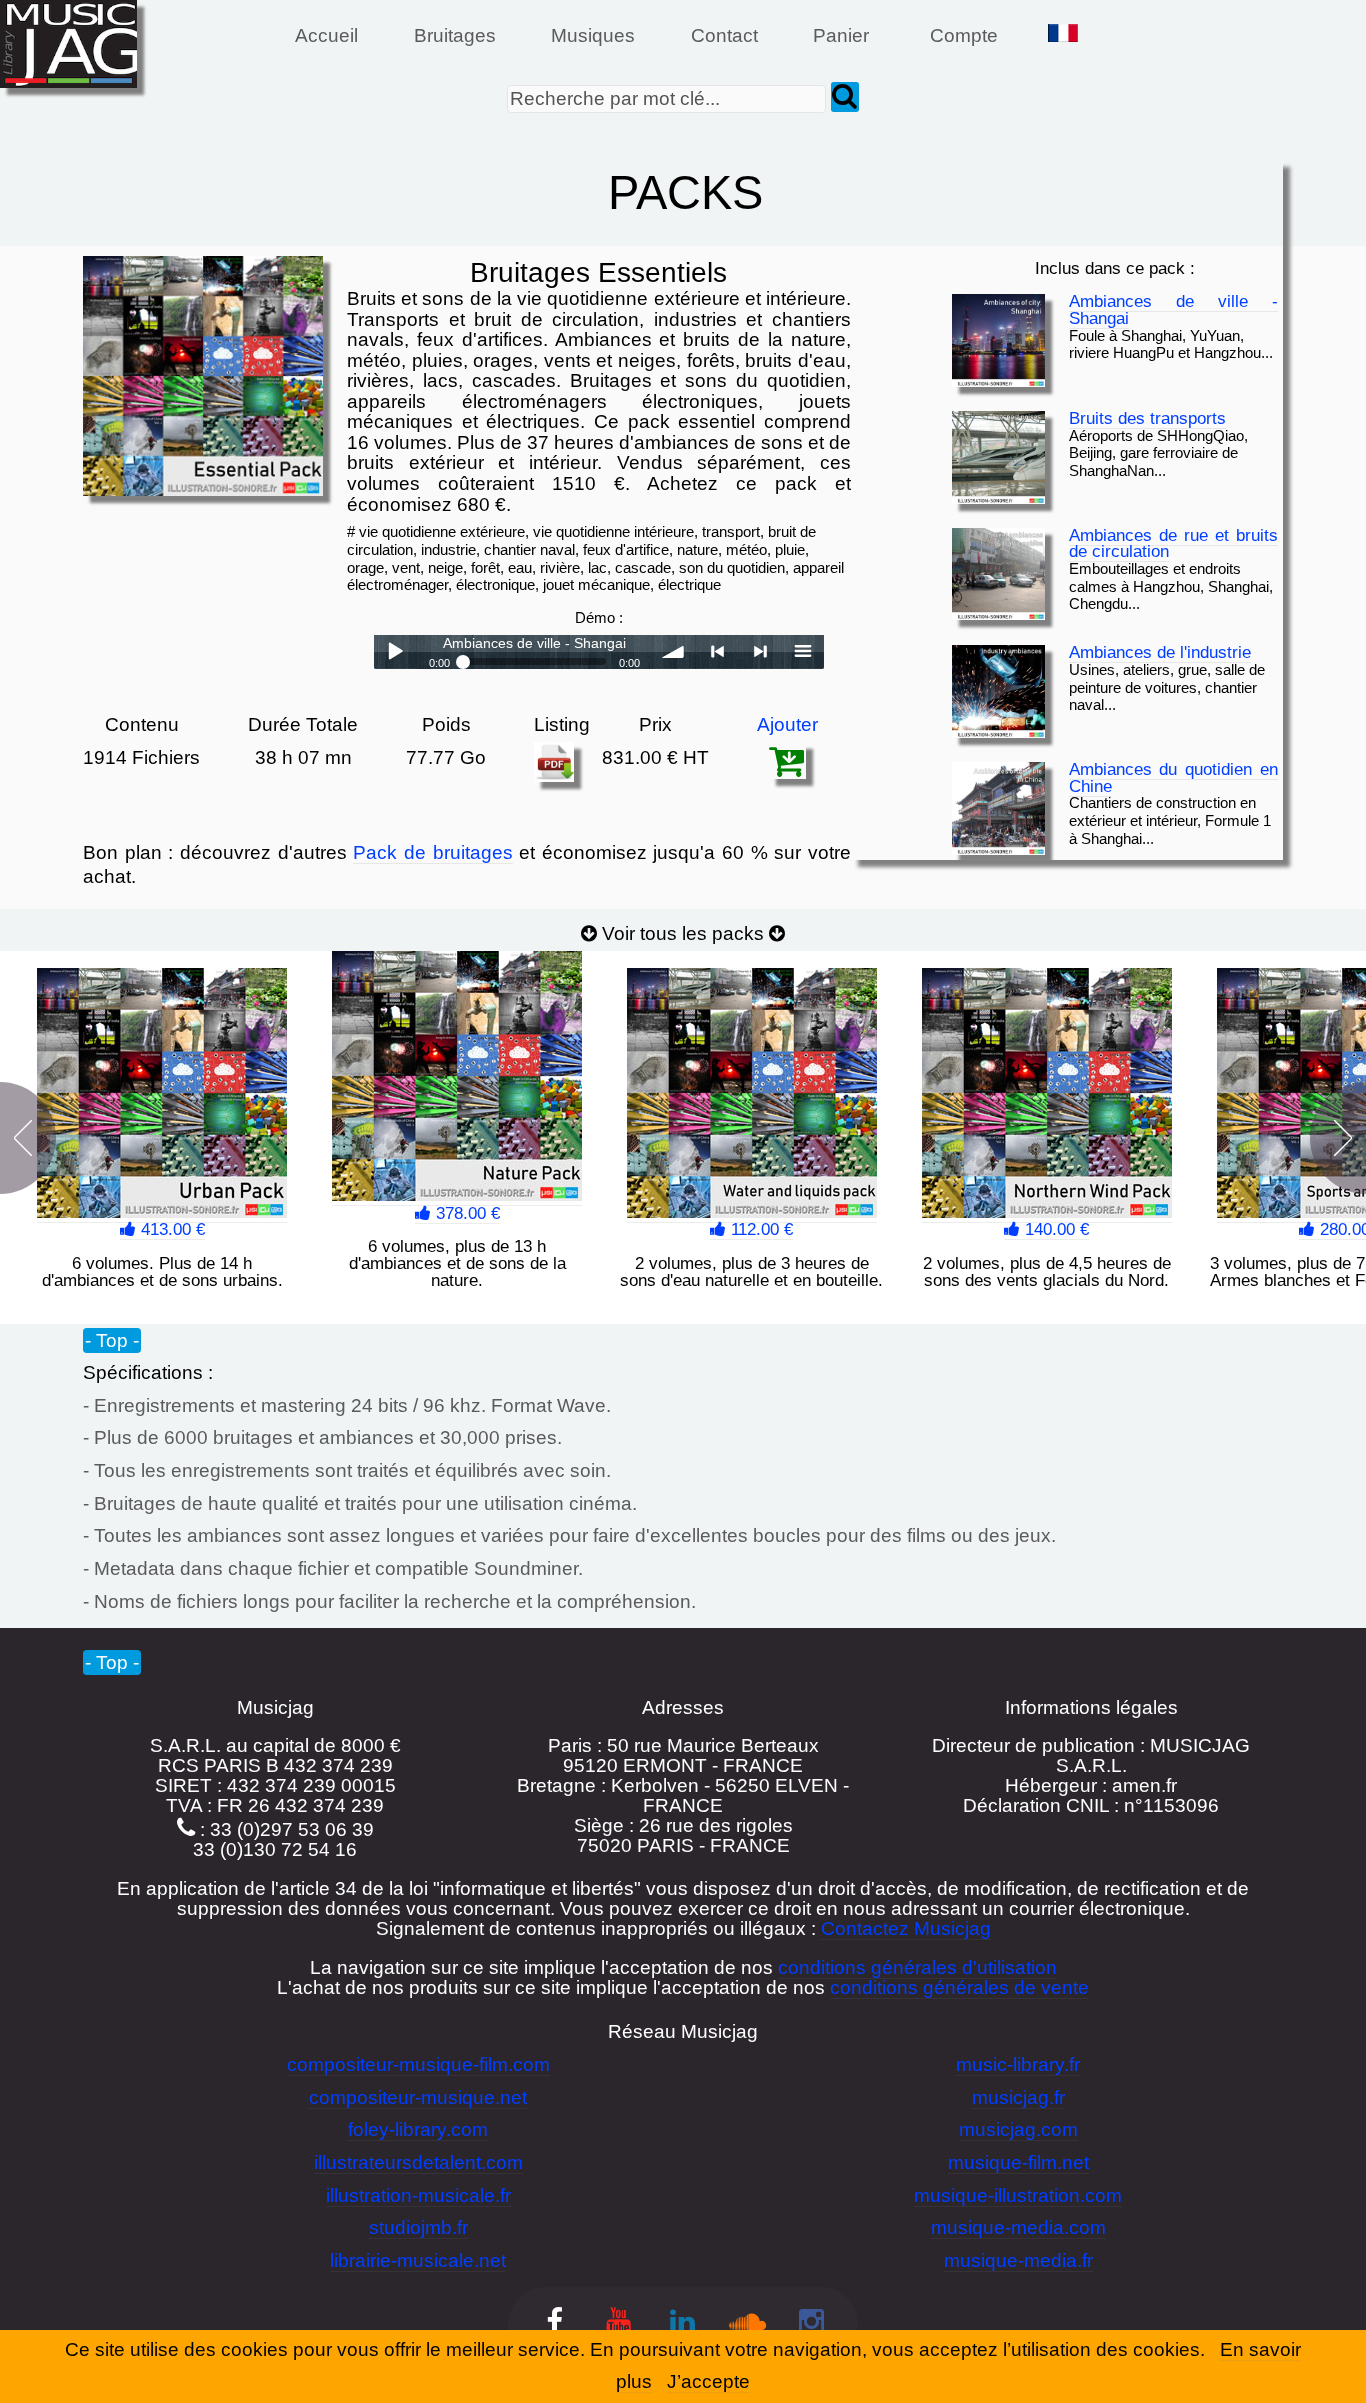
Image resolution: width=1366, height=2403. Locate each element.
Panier (843, 35)
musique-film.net (1018, 2162)
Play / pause (395, 652)
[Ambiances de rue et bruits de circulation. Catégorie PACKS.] (998, 574)
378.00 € (465, 1213)
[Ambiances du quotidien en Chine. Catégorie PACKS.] (998, 808)
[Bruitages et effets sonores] (554, 2324)
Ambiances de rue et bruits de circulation (1173, 544)
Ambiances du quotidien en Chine (1173, 778)
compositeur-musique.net (418, 2097)
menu (803, 652)
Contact (724, 35)
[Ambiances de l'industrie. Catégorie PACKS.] (998, 691)
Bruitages (455, 35)
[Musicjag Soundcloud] (747, 2324)
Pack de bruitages (432, 852)
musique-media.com (1018, 2227)
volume (674, 652)
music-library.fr (1018, 2064)
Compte (964, 35)
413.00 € (170, 1229)
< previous (717, 652)
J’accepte (708, 2381)
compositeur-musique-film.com (418, 2064)
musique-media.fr (1018, 2260)
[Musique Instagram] (811, 2324)
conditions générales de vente (959, 1987)
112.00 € (759, 1229)
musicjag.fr (1018, 2097)
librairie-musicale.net (418, 2260)
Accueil (326, 35)
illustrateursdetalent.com (418, 2162)
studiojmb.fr (418, 2227)
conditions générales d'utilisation (917, 1967)
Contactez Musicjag (906, 1928)
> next (760, 652)
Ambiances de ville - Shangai (1173, 310)
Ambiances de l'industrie (1160, 652)
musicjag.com (1018, 2129)
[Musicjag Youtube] (619, 2324)
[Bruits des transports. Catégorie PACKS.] (998, 457)
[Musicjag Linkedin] (683, 2324)
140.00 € (1054, 1229)
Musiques (593, 35)
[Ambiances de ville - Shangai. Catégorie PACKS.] (998, 340)
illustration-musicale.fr (418, 2195)
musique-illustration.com (1018, 2195)
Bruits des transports (1147, 418)
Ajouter (787, 724)
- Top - (112, 1339)
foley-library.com (418, 2129)
